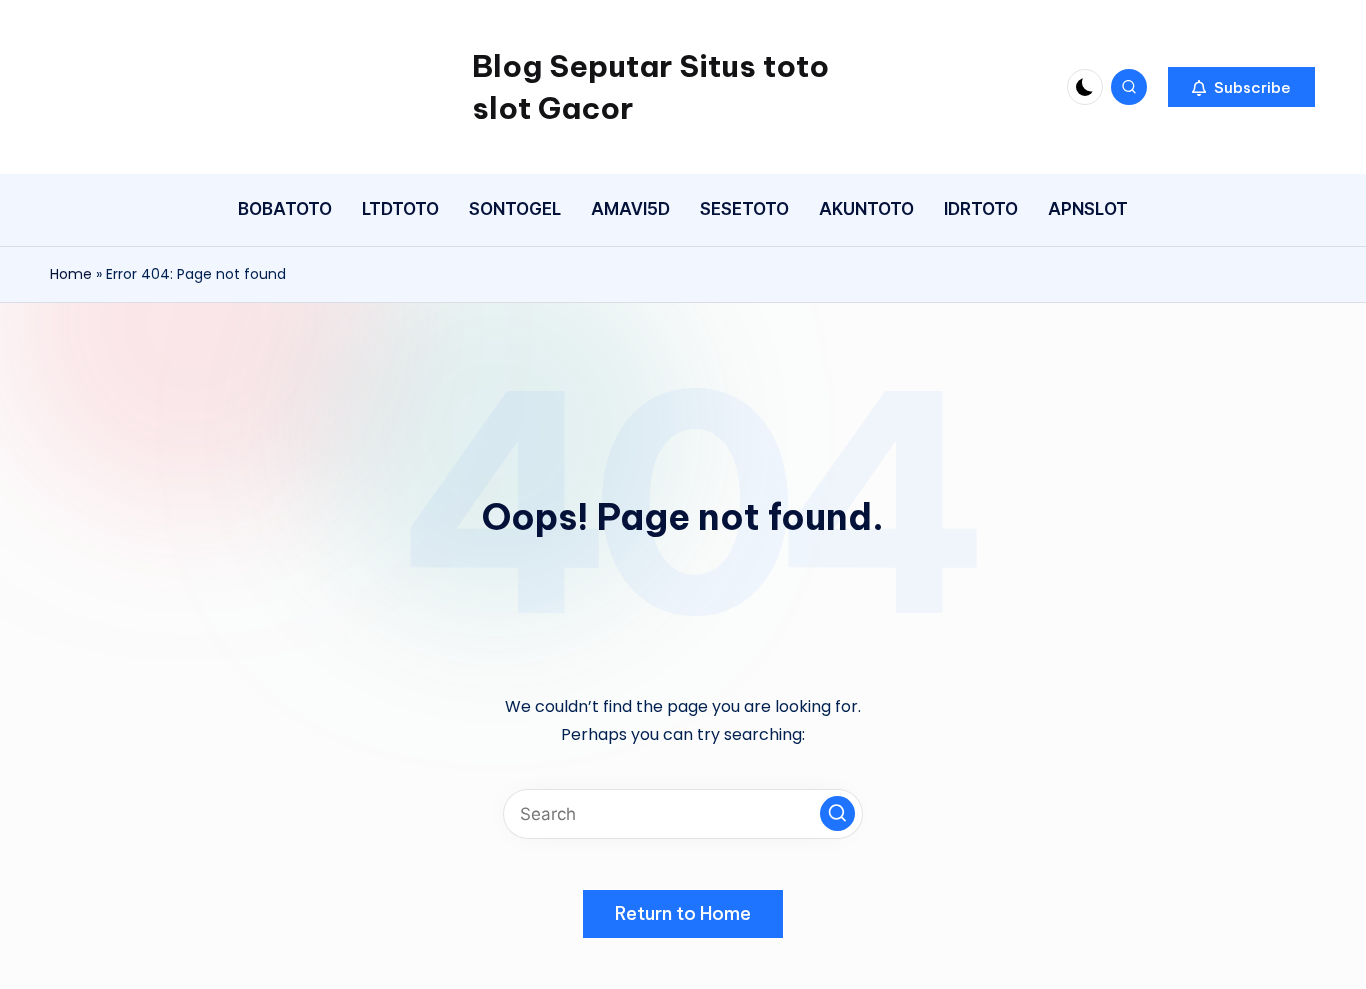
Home (71, 274)
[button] (1241, 87)
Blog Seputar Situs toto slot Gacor (650, 87)
